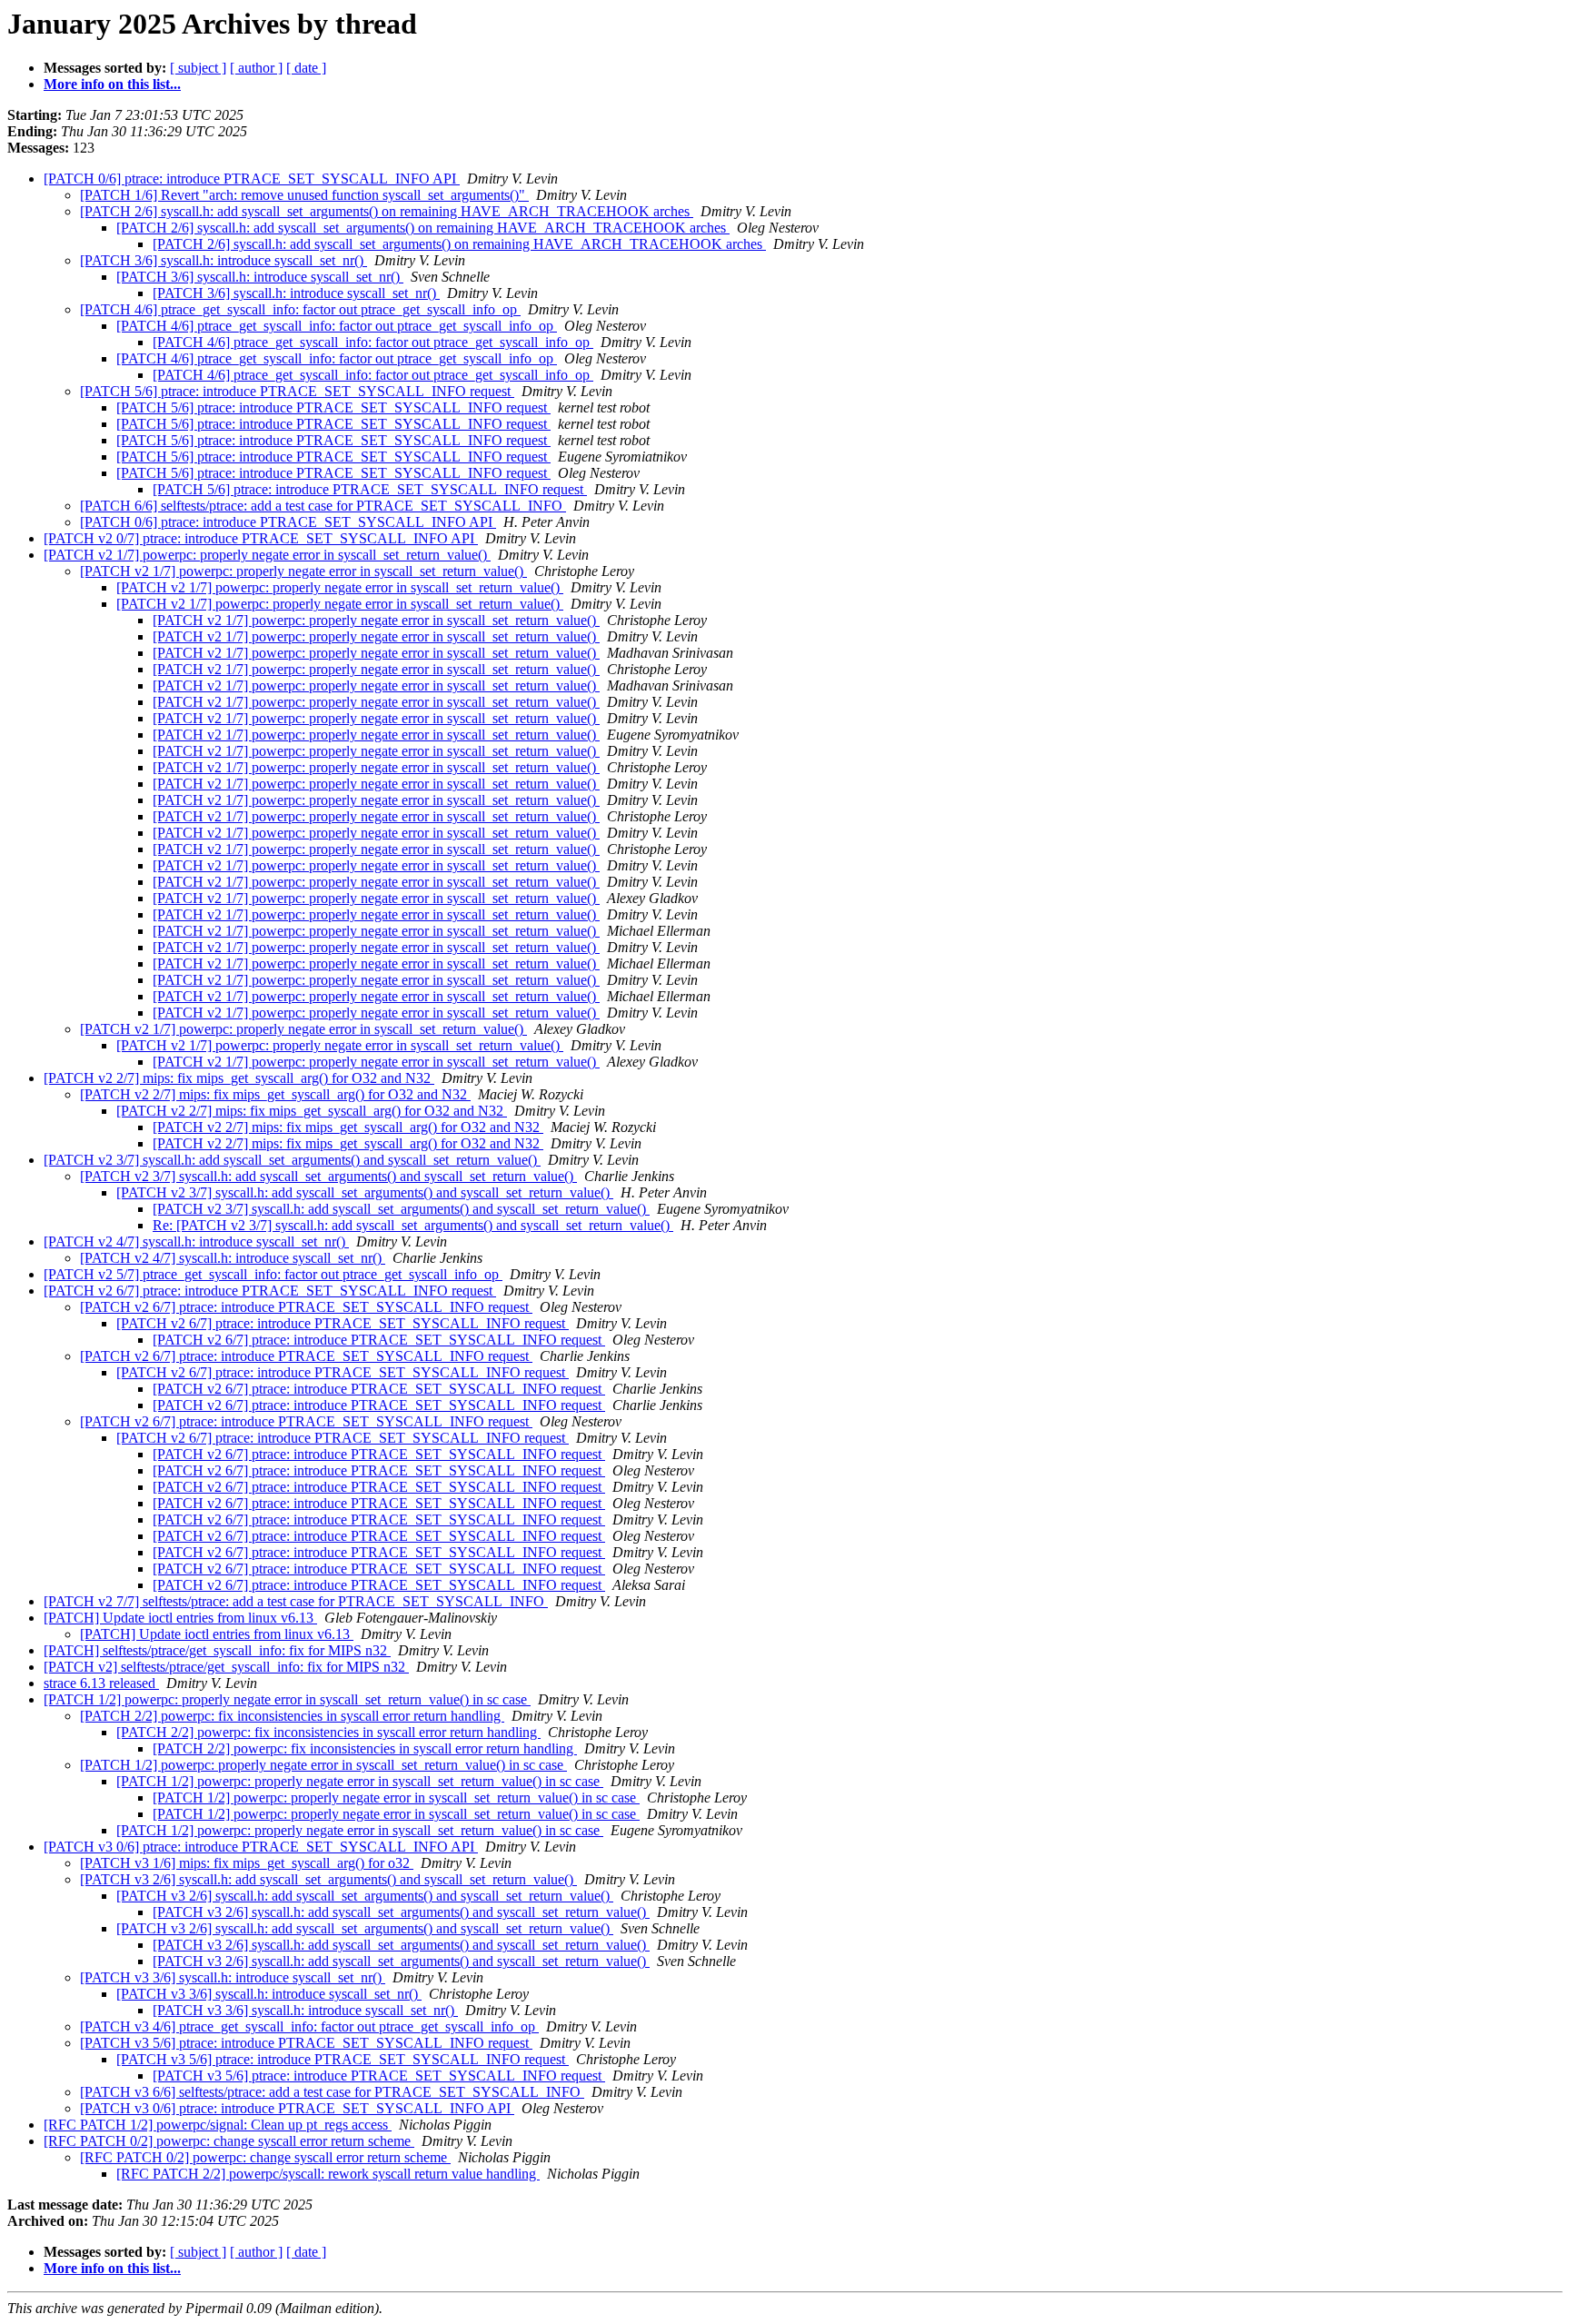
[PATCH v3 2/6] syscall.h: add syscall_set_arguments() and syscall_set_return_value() (328, 1879)
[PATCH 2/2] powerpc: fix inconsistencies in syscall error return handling (292, 1716)
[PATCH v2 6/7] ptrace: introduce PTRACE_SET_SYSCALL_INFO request (270, 1291)
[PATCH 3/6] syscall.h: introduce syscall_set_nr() (224, 260)
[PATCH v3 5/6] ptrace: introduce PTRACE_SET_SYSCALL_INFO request (306, 2043)
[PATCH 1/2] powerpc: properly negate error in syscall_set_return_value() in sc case (287, 1699)
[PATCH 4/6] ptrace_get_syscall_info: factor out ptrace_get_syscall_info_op (300, 309)
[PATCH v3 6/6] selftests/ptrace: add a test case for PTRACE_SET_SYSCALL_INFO (332, 2092)
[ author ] (256, 68)
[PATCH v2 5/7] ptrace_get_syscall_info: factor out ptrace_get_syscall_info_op (273, 1274)
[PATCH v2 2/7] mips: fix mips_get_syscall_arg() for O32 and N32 (239, 1078)
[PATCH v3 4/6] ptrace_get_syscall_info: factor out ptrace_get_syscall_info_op (309, 2026)
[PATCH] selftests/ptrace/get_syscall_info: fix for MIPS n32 (217, 1650)
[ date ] (306, 68)
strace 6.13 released (101, 1683)
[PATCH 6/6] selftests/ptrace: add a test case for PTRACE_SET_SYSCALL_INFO (323, 506)
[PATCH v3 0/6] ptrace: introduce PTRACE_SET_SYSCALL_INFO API (261, 1847)
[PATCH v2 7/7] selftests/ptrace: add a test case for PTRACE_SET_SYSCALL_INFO (296, 1601)
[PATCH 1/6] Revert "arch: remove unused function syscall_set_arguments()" (304, 195)
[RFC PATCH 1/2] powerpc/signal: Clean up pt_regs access (218, 2125)
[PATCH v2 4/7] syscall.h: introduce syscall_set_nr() (196, 1241)
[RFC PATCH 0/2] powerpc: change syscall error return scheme (229, 2141)
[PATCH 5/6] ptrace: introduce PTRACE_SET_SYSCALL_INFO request (297, 391)
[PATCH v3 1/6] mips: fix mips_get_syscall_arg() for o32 (247, 1863)
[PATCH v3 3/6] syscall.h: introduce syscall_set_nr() (233, 1977)
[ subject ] (198, 68)
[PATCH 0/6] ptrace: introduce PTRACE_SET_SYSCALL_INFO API (252, 179)
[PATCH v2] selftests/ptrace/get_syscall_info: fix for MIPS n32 (226, 1667)
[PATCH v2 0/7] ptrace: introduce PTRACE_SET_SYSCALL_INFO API (261, 538)
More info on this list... (112, 84)
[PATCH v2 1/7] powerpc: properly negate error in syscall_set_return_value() (267, 555)
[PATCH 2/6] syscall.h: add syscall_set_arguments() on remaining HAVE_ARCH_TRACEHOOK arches (387, 211)
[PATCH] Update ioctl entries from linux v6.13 (180, 1618)
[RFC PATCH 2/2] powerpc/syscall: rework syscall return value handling (328, 2174)
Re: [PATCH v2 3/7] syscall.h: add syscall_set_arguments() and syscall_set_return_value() (413, 1225)
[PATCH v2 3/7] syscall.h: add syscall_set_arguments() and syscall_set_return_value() (292, 1160)
